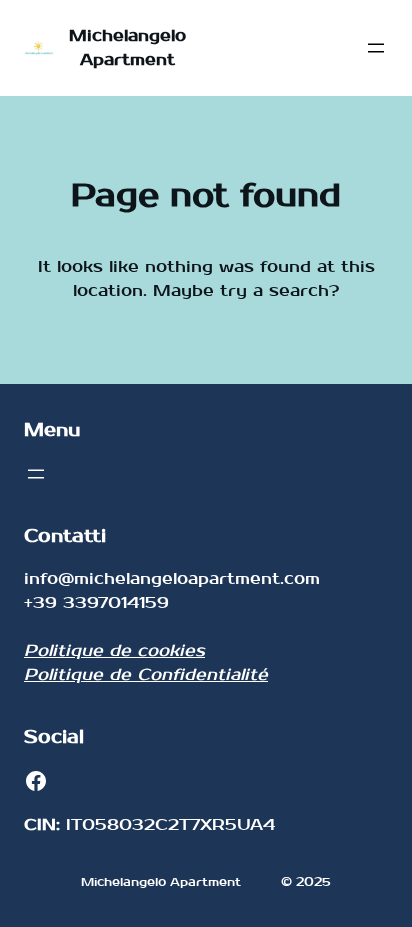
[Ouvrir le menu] (376, 48)
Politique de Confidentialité (146, 674)
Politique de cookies (114, 650)
